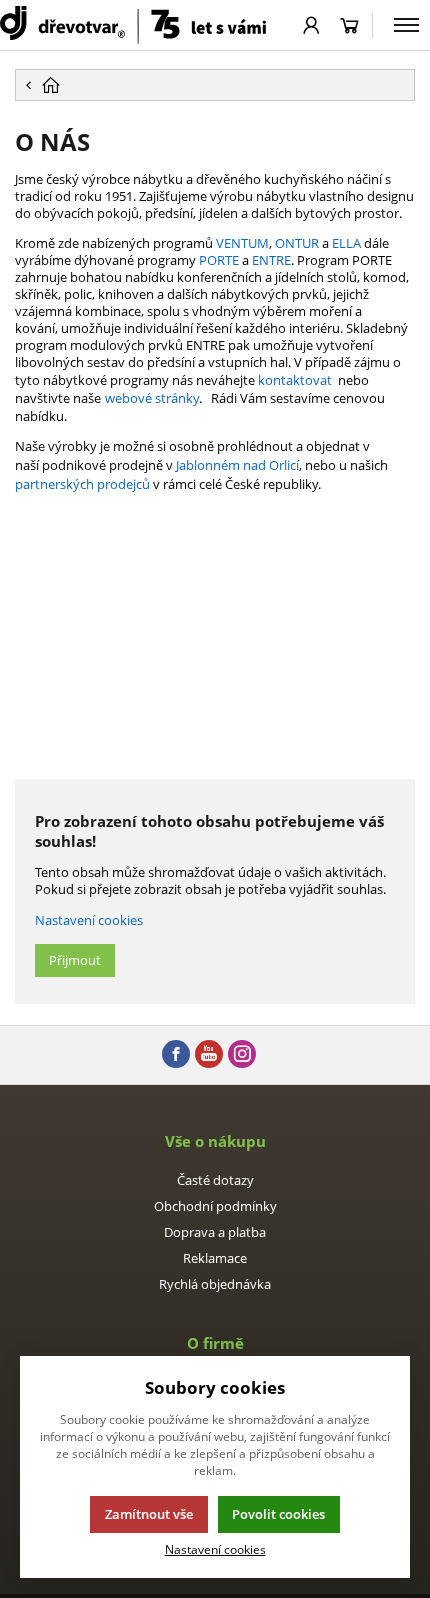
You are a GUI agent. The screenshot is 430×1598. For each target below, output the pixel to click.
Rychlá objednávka (215, 1284)
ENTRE (271, 260)
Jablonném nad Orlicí (237, 465)
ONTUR (297, 243)
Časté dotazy (215, 1180)
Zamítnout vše (149, 1514)
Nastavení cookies (89, 920)
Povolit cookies (278, 1514)
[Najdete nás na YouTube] (209, 1055)
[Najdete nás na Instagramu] (242, 1055)
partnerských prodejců (82, 484)
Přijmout (75, 960)
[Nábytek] (133, 25)
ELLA (346, 243)
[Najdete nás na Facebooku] (176, 1055)
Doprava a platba (215, 1232)
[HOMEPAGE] (215, 85)
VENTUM (242, 243)
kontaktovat (295, 380)
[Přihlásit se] (311, 25)
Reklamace (215, 1258)
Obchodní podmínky (215, 1206)
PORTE (219, 260)
